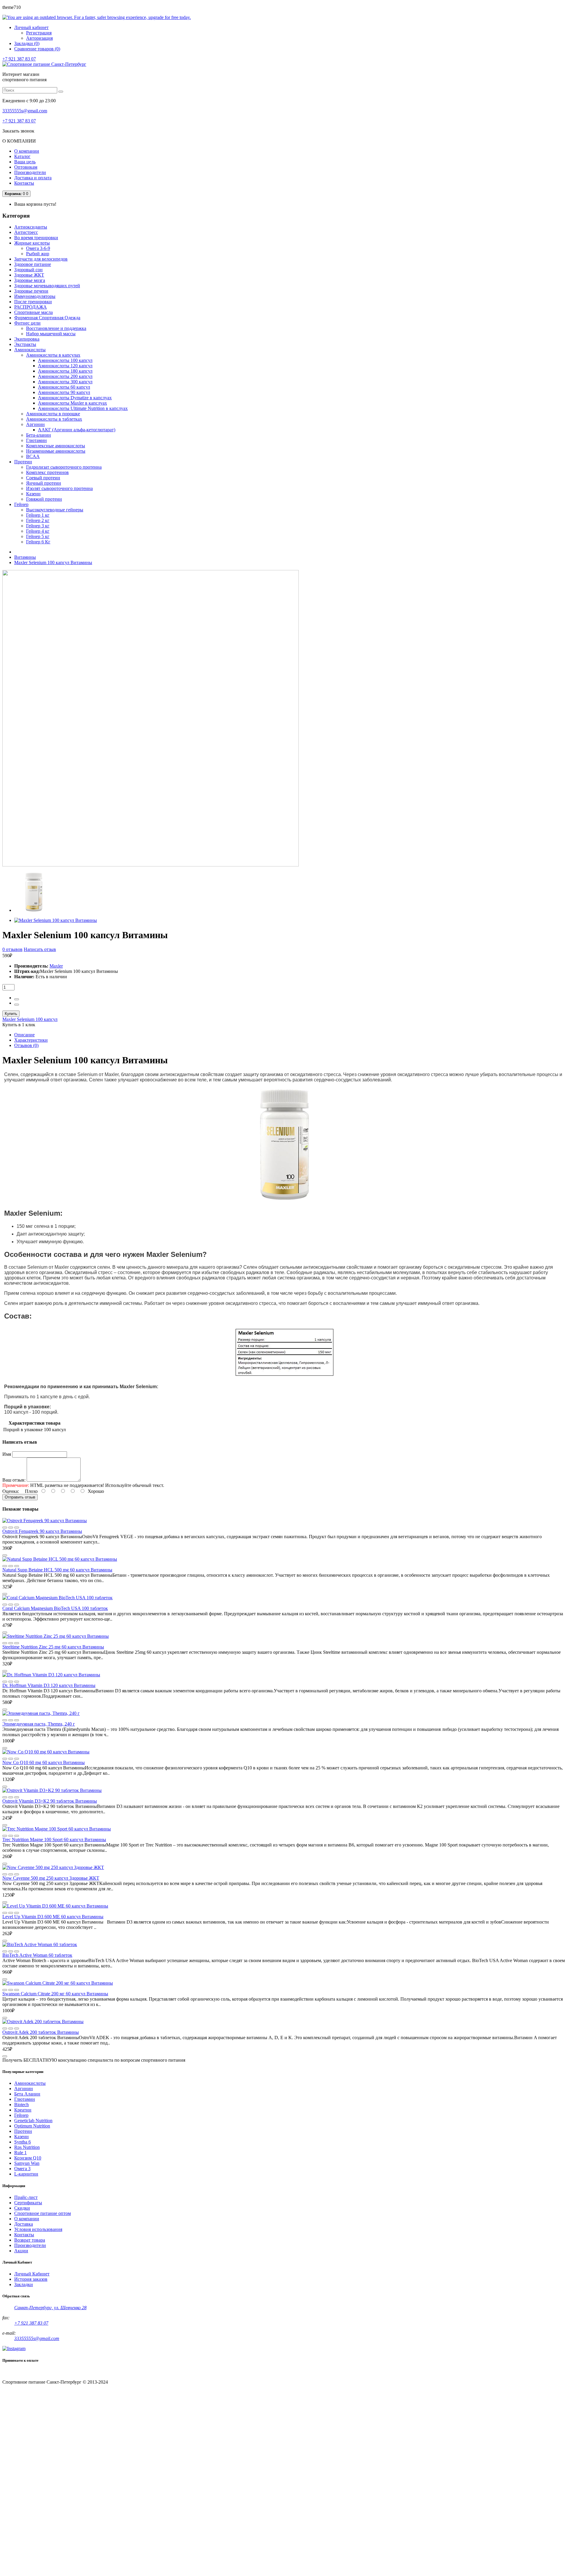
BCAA (33, 456)
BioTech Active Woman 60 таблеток (37, 1955)
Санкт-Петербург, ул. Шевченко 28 (50, 2308)
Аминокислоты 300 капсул (65, 382)
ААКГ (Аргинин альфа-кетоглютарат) (77, 430)
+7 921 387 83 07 (19, 59)
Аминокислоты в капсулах (53, 355)
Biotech (21, 2105)
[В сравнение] (5, 1528)
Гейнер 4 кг (38, 531)
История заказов (31, 2279)
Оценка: (11, 1491)
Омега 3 (22, 2169)
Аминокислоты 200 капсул (65, 376)
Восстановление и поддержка (56, 328)
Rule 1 (20, 2153)
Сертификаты (28, 2203)
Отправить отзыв (20, 1497)
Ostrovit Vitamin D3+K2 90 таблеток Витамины (50, 1801)
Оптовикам (26, 167)
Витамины (25, 557)
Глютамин (36, 440)
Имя (7, 1454)
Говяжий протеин (44, 499)
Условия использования (38, 2229)
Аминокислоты (30, 2083)
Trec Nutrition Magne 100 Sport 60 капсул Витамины (54, 1840)
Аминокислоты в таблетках (54, 419)
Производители (30, 172)
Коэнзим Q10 (28, 2158)
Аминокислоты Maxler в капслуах (72, 403)
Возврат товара (30, 2240)
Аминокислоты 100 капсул (65, 360)
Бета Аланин (27, 2094)
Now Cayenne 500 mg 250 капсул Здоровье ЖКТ (51, 1878)
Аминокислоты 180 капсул (65, 371)
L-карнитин (26, 2174)
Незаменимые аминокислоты (56, 451)
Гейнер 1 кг (38, 515)
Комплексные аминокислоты (56, 446)
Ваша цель (25, 162)
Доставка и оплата (33, 178)
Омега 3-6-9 (38, 248)
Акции (21, 2251)
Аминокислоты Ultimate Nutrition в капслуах (83, 408)
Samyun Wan (27, 2163)
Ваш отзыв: (14, 1480)
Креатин (23, 2110)
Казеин (33, 494)
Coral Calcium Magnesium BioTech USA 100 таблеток (55, 1608)
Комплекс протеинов (47, 472)
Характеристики (31, 1040)
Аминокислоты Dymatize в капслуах (75, 398)
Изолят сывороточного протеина (59, 488)
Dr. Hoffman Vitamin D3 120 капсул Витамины (49, 1685)
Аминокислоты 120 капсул (65, 366)
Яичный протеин (44, 483)
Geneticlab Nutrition (33, 2121)
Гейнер (21, 2115)
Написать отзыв (40, 949)
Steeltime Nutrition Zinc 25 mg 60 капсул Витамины (53, 1647)
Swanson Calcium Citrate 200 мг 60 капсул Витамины (55, 1994)
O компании (27, 2219)
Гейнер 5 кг (38, 536)
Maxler (56, 966)
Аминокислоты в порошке (53, 414)
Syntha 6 (23, 2142)
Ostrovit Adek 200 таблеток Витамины (41, 2032)
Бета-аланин (39, 435)
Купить (11, 1014)
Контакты (24, 183)
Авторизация (39, 38)
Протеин (23, 2131)
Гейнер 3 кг (38, 526)
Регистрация (39, 33)
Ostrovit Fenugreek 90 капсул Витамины (42, 1531)
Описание (24, 1035)
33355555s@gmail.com (25, 111)
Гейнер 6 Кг (38, 542)
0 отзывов (12, 949)
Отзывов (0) (26, 1045)
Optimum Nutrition (32, 2126)
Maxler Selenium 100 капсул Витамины (53, 562)
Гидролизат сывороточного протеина (64, 467)
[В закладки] (17, 1528)
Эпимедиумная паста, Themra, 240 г (39, 1724)
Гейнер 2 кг (38, 520)
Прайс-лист (26, 2197)
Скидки (22, 2208)
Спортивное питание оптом (43, 2213)
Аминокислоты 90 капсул (64, 392)
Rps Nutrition (27, 2147)
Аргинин (35, 424)
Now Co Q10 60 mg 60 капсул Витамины (44, 1762)
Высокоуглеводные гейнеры (55, 510)
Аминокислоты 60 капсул (64, 387)
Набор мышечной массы (51, 334)
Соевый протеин (43, 478)
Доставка (24, 2224)
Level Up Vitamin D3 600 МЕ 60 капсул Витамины (53, 1917)
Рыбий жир (38, 254)
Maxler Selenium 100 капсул (30, 1019)
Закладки (24, 2284)
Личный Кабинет (32, 2274)
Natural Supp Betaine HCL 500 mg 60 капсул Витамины (57, 1570)
